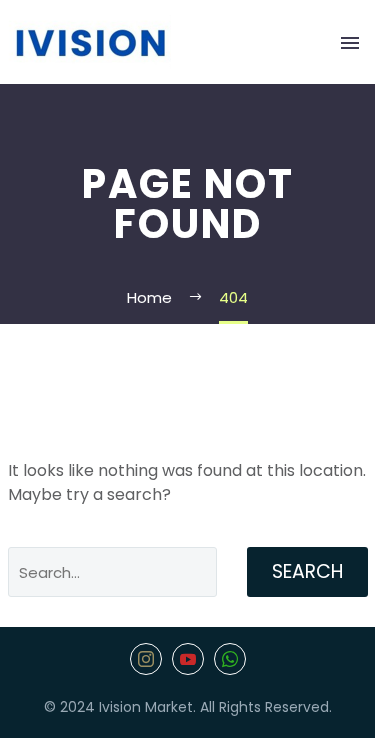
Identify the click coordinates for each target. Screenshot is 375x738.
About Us (201, 79)
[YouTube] (188, 659)
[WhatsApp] (230, 659)
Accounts (303, 79)
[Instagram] (146, 659)
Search (307, 571)
